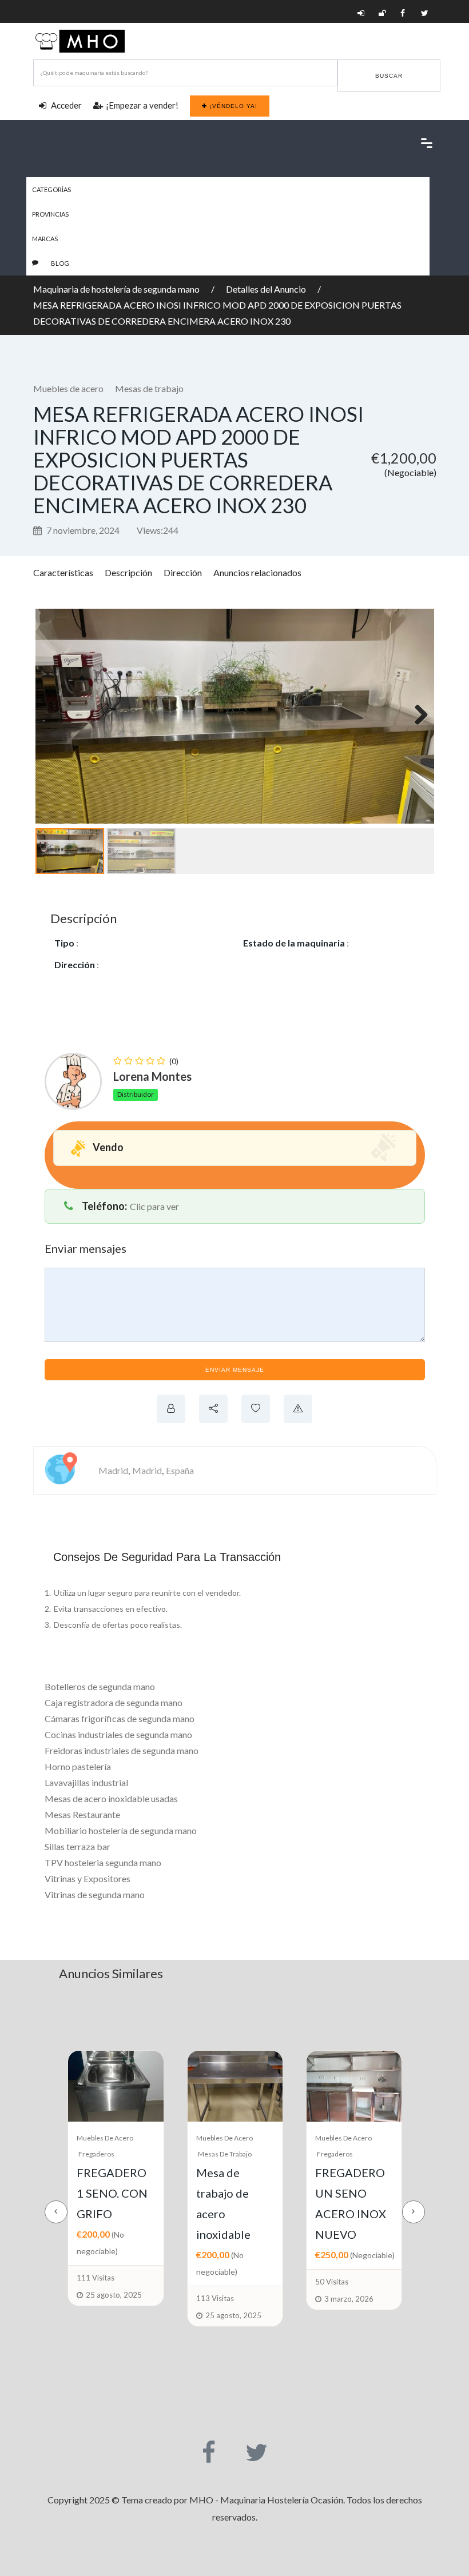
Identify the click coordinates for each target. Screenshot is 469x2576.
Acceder (65, 105)
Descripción (128, 572)
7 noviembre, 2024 (82, 530)
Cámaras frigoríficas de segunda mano (120, 1718)
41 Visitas (331, 2257)
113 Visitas (96, 2298)
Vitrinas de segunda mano (95, 1894)
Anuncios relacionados (257, 572)
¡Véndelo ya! (234, 106)
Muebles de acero (68, 388)
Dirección (183, 572)
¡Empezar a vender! (142, 105)
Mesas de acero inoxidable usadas (111, 1798)
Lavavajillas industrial (86, 1782)
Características (63, 572)
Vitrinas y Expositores (88, 1878)
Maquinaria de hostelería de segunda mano (116, 289)
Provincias (50, 214)
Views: (158, 530)
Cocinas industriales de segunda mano (118, 1734)
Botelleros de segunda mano (100, 1686)
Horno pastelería (78, 1766)
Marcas (45, 239)
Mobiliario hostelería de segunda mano (121, 1830)
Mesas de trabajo (149, 388)
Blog (60, 263)
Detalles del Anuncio (266, 289)
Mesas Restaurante (82, 1814)
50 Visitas (212, 2282)
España (180, 1470)
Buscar (389, 76)
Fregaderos (215, 2154)
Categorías (51, 189)
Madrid (113, 1470)
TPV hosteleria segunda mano (103, 1862)
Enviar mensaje (235, 1370)
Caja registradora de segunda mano (114, 1702)
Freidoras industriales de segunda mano (122, 1750)
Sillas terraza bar (77, 1846)
